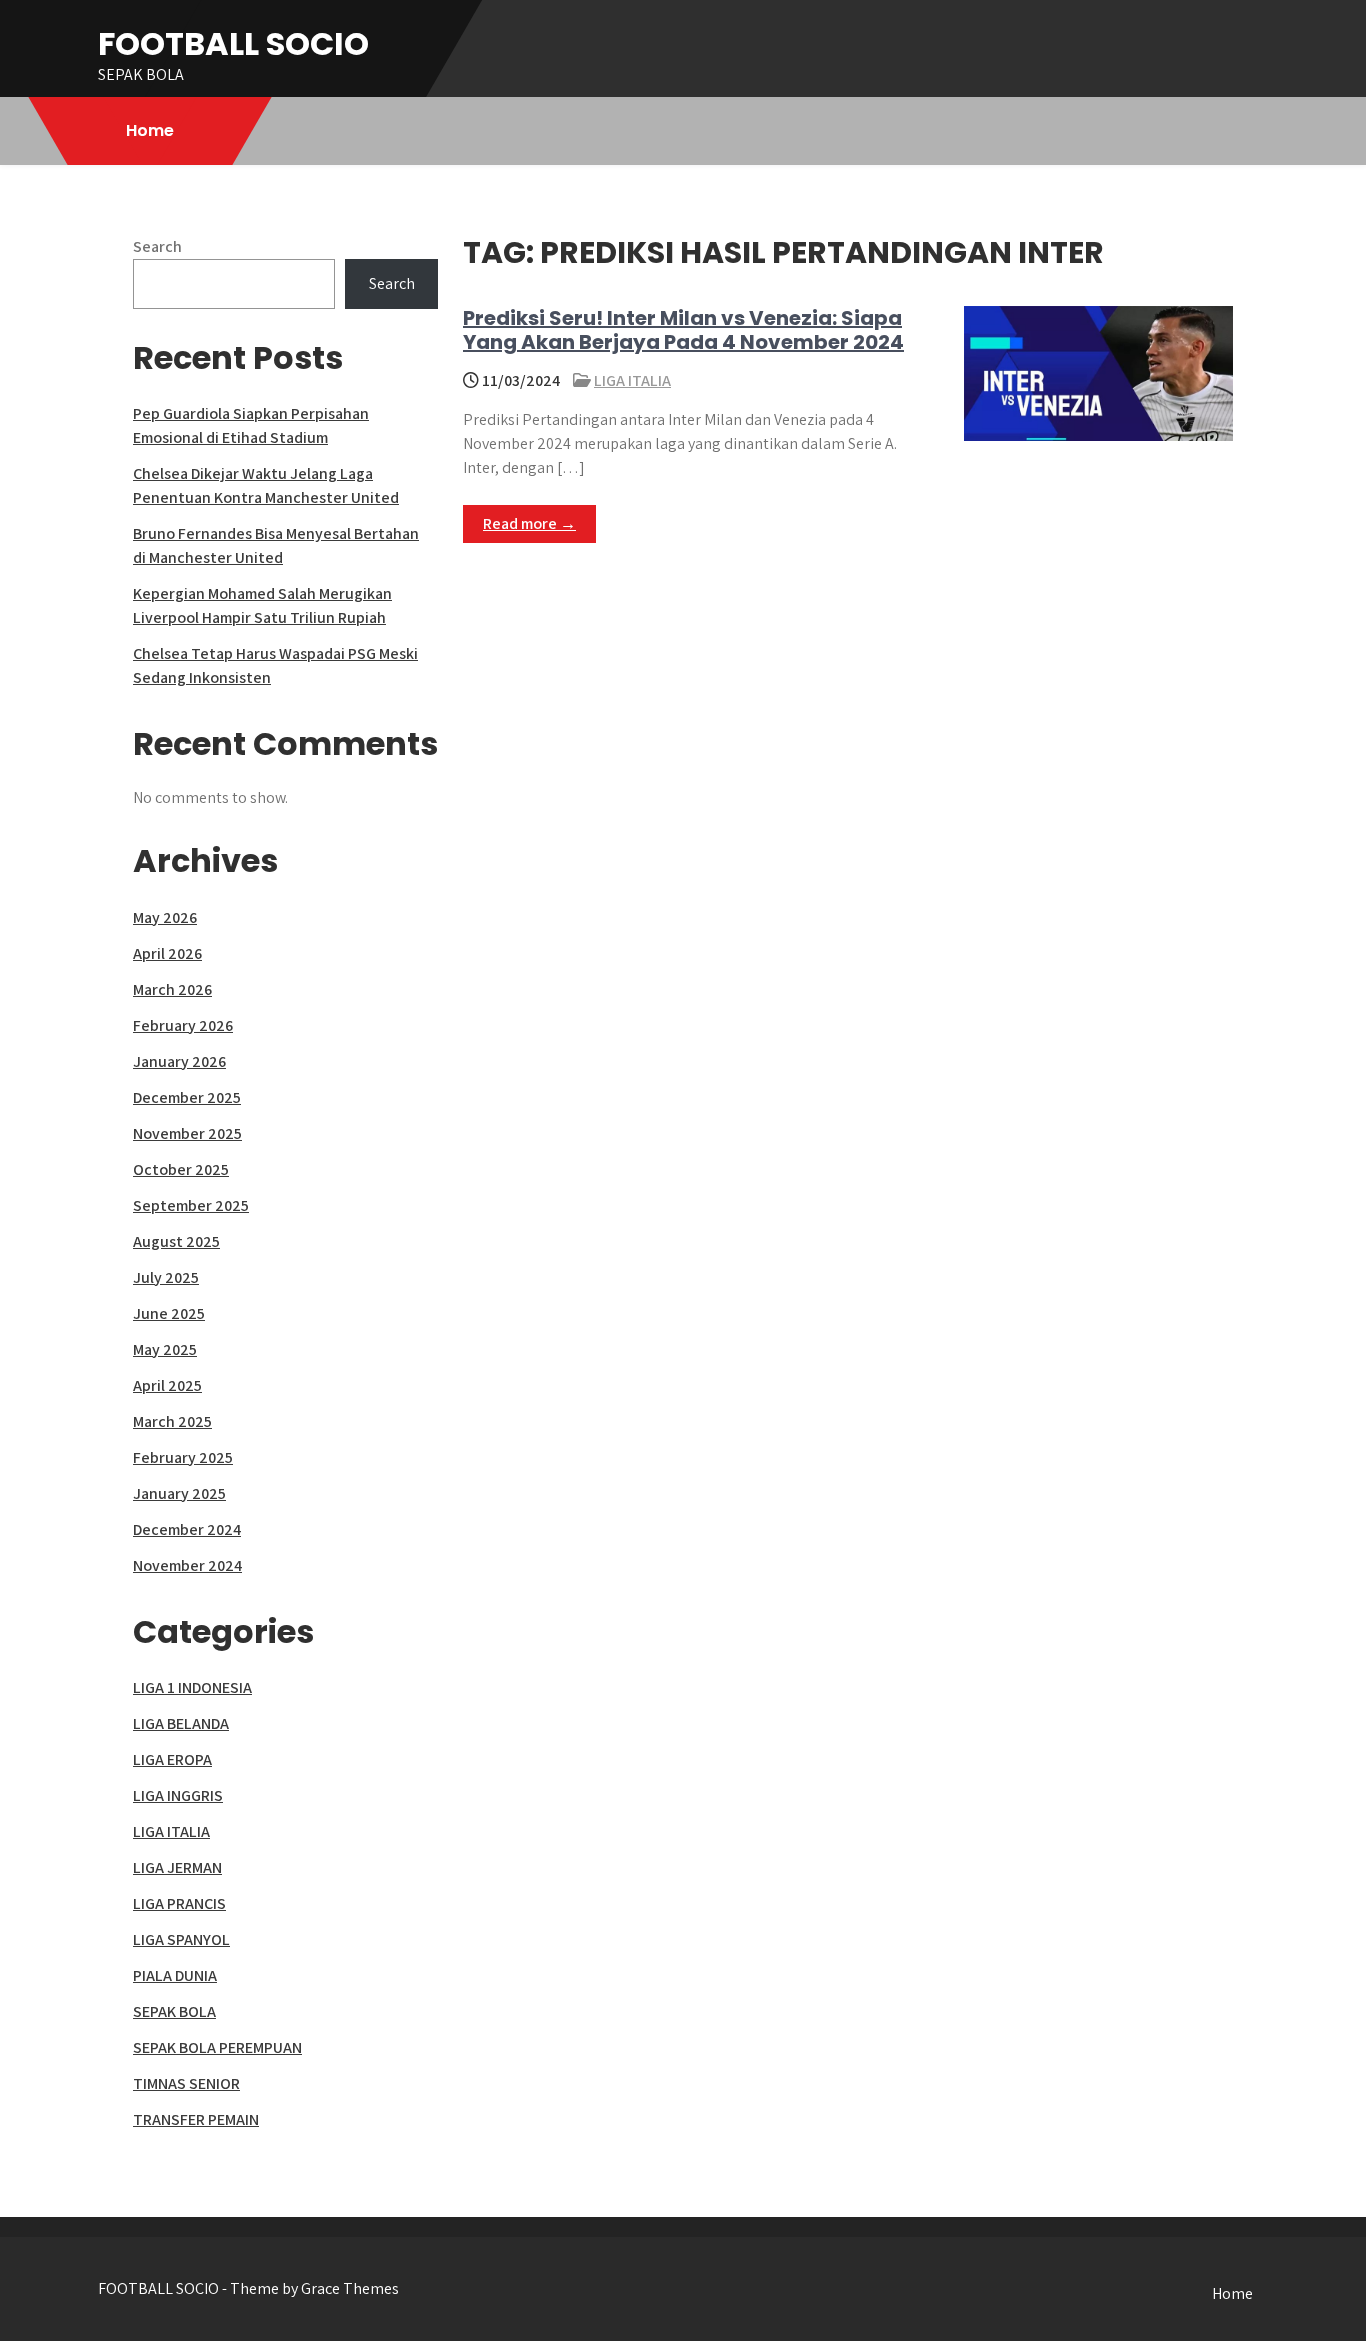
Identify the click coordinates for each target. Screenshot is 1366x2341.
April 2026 (167, 953)
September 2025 (191, 1205)
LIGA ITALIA (632, 380)
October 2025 (181, 1169)
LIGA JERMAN (177, 1867)
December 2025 (187, 1097)
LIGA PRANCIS (179, 1903)
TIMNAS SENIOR (186, 2083)
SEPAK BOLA (174, 2011)
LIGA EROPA (172, 1759)
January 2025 (179, 1493)
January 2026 (179, 1061)
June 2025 (169, 1313)
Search (157, 246)
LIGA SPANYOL (181, 1939)
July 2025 (166, 1277)
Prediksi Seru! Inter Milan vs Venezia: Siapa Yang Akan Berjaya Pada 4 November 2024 (683, 330)
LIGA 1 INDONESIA (192, 1687)
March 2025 (172, 1421)
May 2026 (165, 917)
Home (150, 130)
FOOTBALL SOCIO (233, 43)
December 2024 (187, 1529)
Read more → (529, 523)
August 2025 (176, 1241)
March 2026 (172, 989)
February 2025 (183, 1457)
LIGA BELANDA (181, 1723)
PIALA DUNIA (175, 1975)
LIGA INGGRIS (178, 1795)
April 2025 (167, 1385)
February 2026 (183, 1025)
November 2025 (187, 1133)
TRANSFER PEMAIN (196, 2119)
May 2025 (165, 1349)
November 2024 (187, 1565)
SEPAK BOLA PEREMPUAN (217, 2047)
